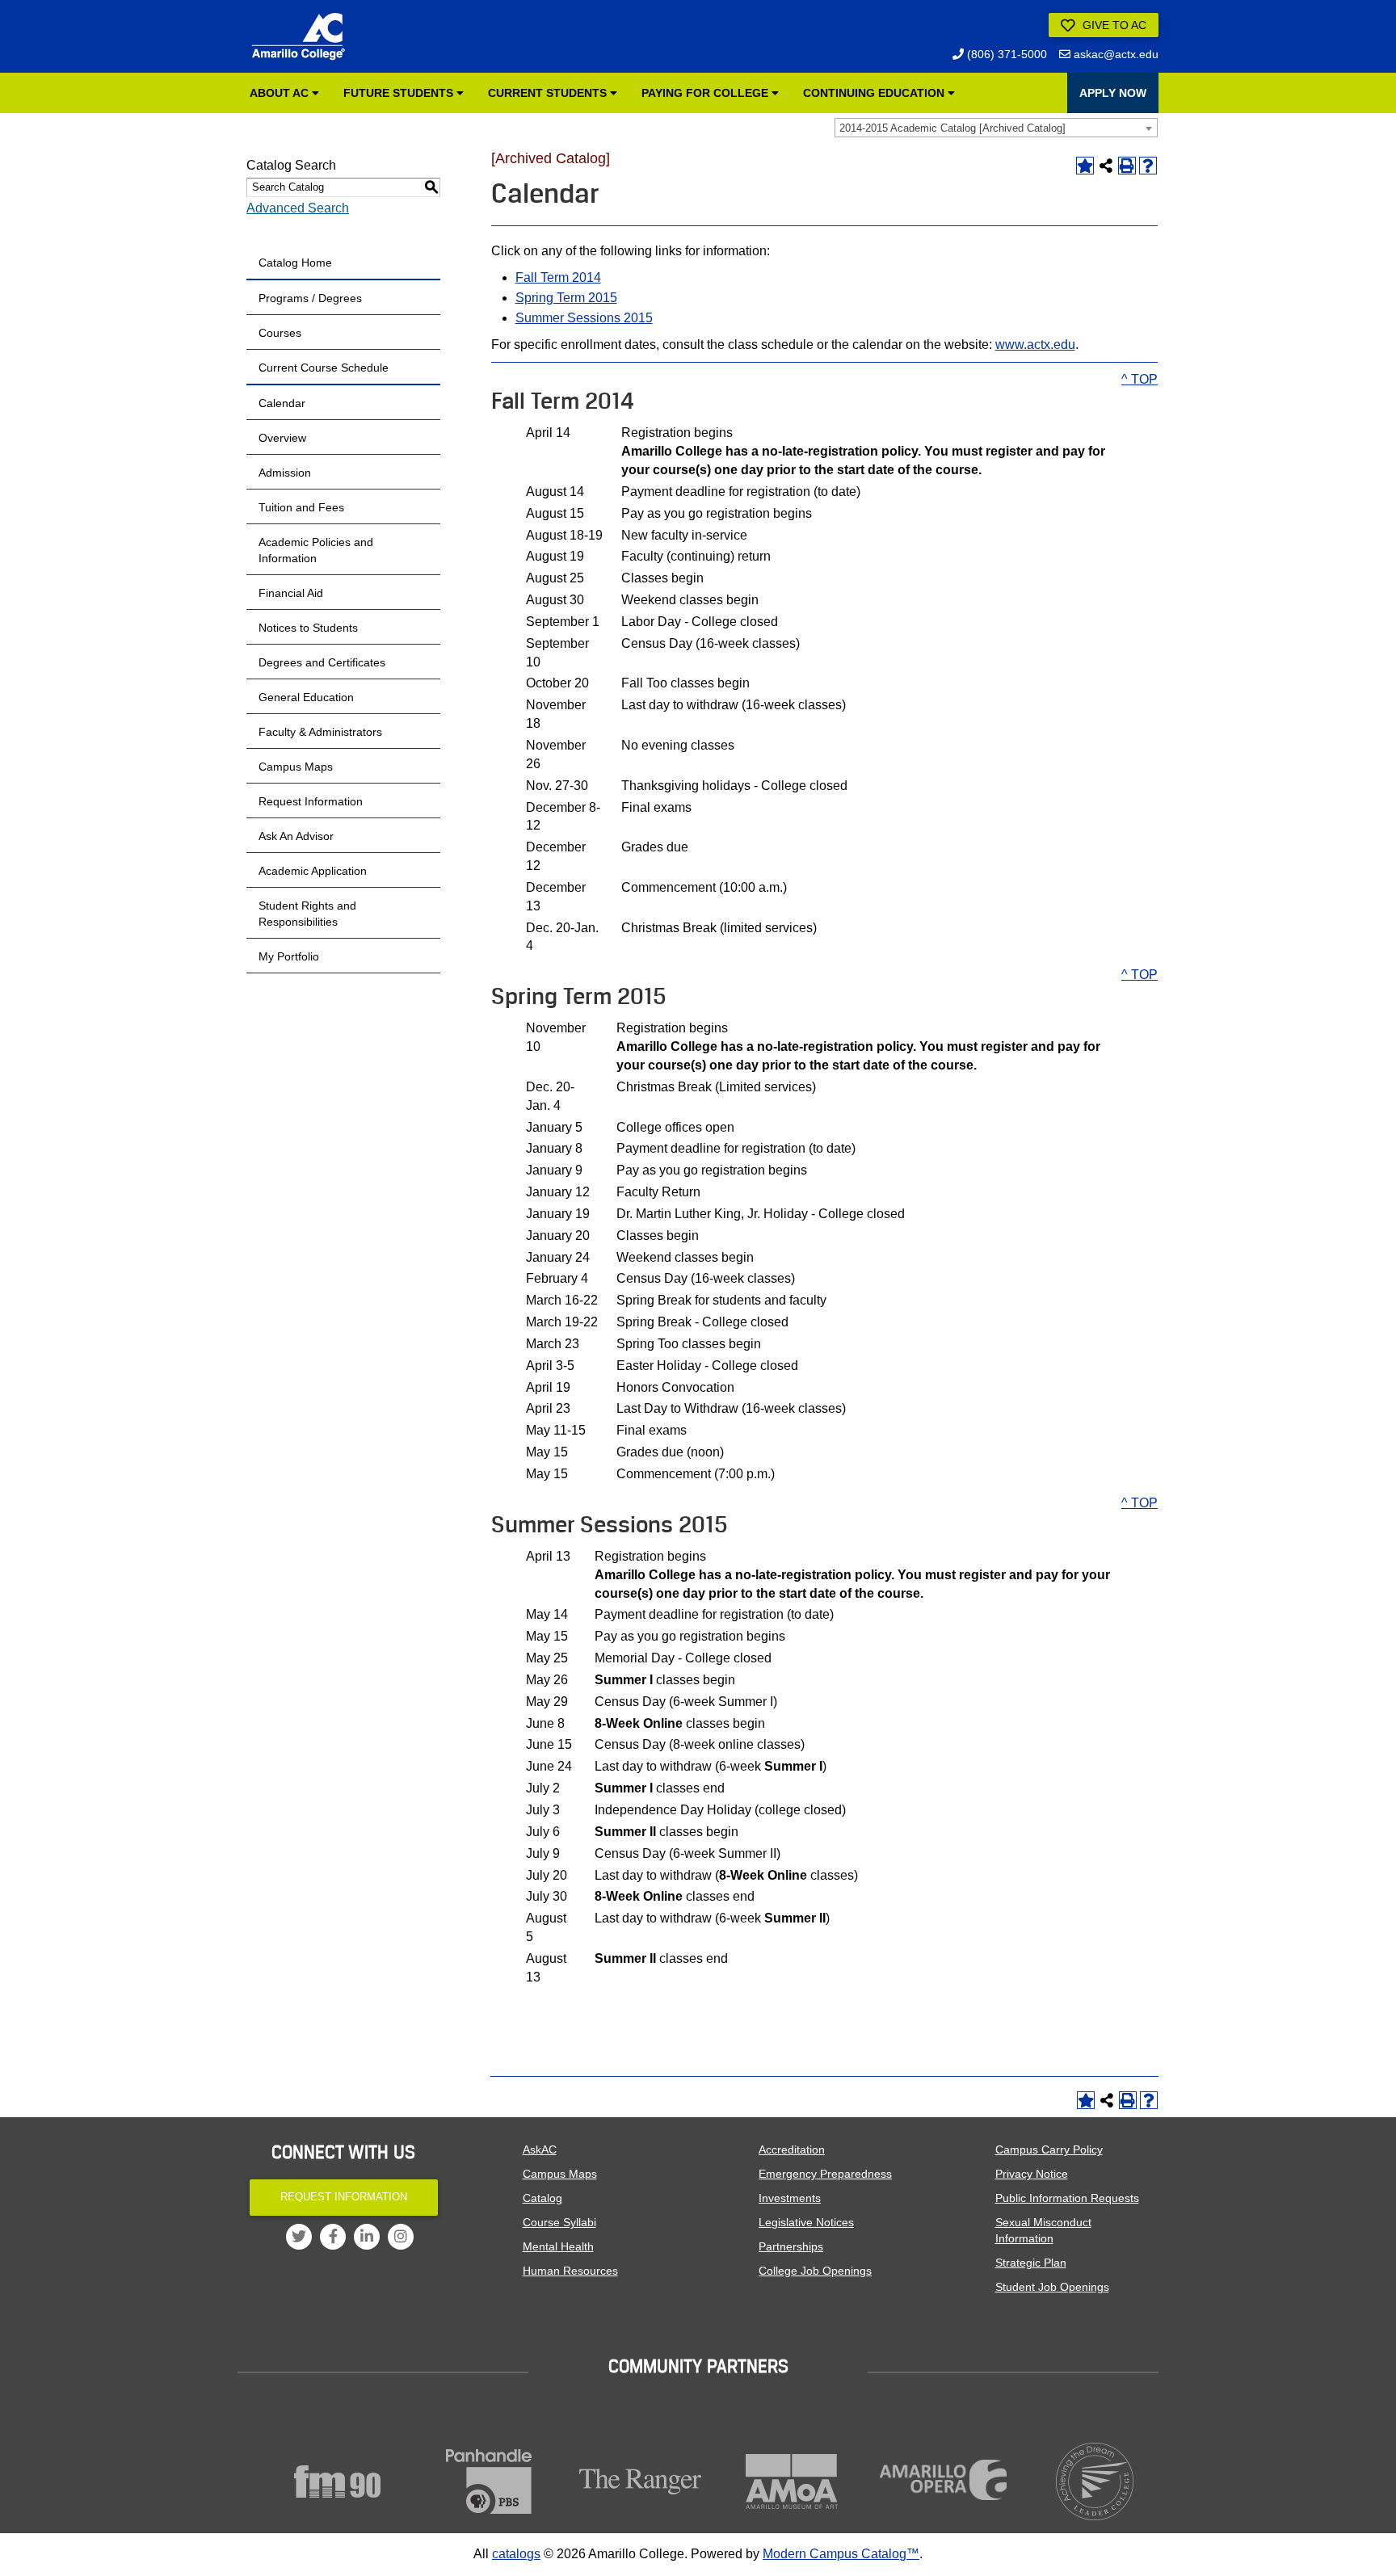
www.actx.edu (1035, 345)
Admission (285, 473)
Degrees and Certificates (322, 662)
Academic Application (313, 871)
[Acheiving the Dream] (1095, 2481)
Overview (282, 438)
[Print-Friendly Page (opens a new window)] (1127, 166)
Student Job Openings (1052, 2287)
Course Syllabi (559, 2222)
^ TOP (1140, 379)
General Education (306, 697)
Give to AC (1113, 25)
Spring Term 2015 (566, 298)
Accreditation (792, 2149)
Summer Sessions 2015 (584, 318)
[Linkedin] (367, 2237)
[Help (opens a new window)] (1148, 166)
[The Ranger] (641, 2481)
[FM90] (338, 2481)
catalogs (516, 2554)
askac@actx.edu (1114, 54)
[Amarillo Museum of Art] (793, 2481)
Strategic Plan (1031, 2263)
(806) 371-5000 (1005, 54)
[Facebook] (333, 2237)
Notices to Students (308, 628)
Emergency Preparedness (825, 2174)
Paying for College (706, 93)
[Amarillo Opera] (944, 2480)
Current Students (549, 93)
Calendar (282, 403)
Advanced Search (298, 208)
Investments (790, 2198)
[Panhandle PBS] (490, 2481)
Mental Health (558, 2246)
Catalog (542, 2198)
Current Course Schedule (324, 368)
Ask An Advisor (296, 836)
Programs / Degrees (310, 298)
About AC (281, 93)
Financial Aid (291, 593)
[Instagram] (401, 2237)
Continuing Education (875, 93)
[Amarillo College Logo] (298, 36)
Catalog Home (295, 263)
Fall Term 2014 (558, 277)
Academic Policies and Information (316, 550)
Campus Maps (296, 767)
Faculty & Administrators (320, 732)
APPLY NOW (1113, 93)
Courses (280, 333)
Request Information (311, 801)
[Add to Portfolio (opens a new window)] (1085, 166)
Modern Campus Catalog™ (841, 2554)
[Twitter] (299, 2237)
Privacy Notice (1032, 2174)
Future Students (400, 93)
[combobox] (996, 128)
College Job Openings (815, 2271)
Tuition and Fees (301, 507)
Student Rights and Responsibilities (307, 914)
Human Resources (570, 2271)
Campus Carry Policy (1049, 2149)
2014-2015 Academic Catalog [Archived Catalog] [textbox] (952, 128)
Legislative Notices (806, 2222)
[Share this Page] (1106, 166)
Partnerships (791, 2246)
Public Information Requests (1067, 2198)
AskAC (540, 2149)
